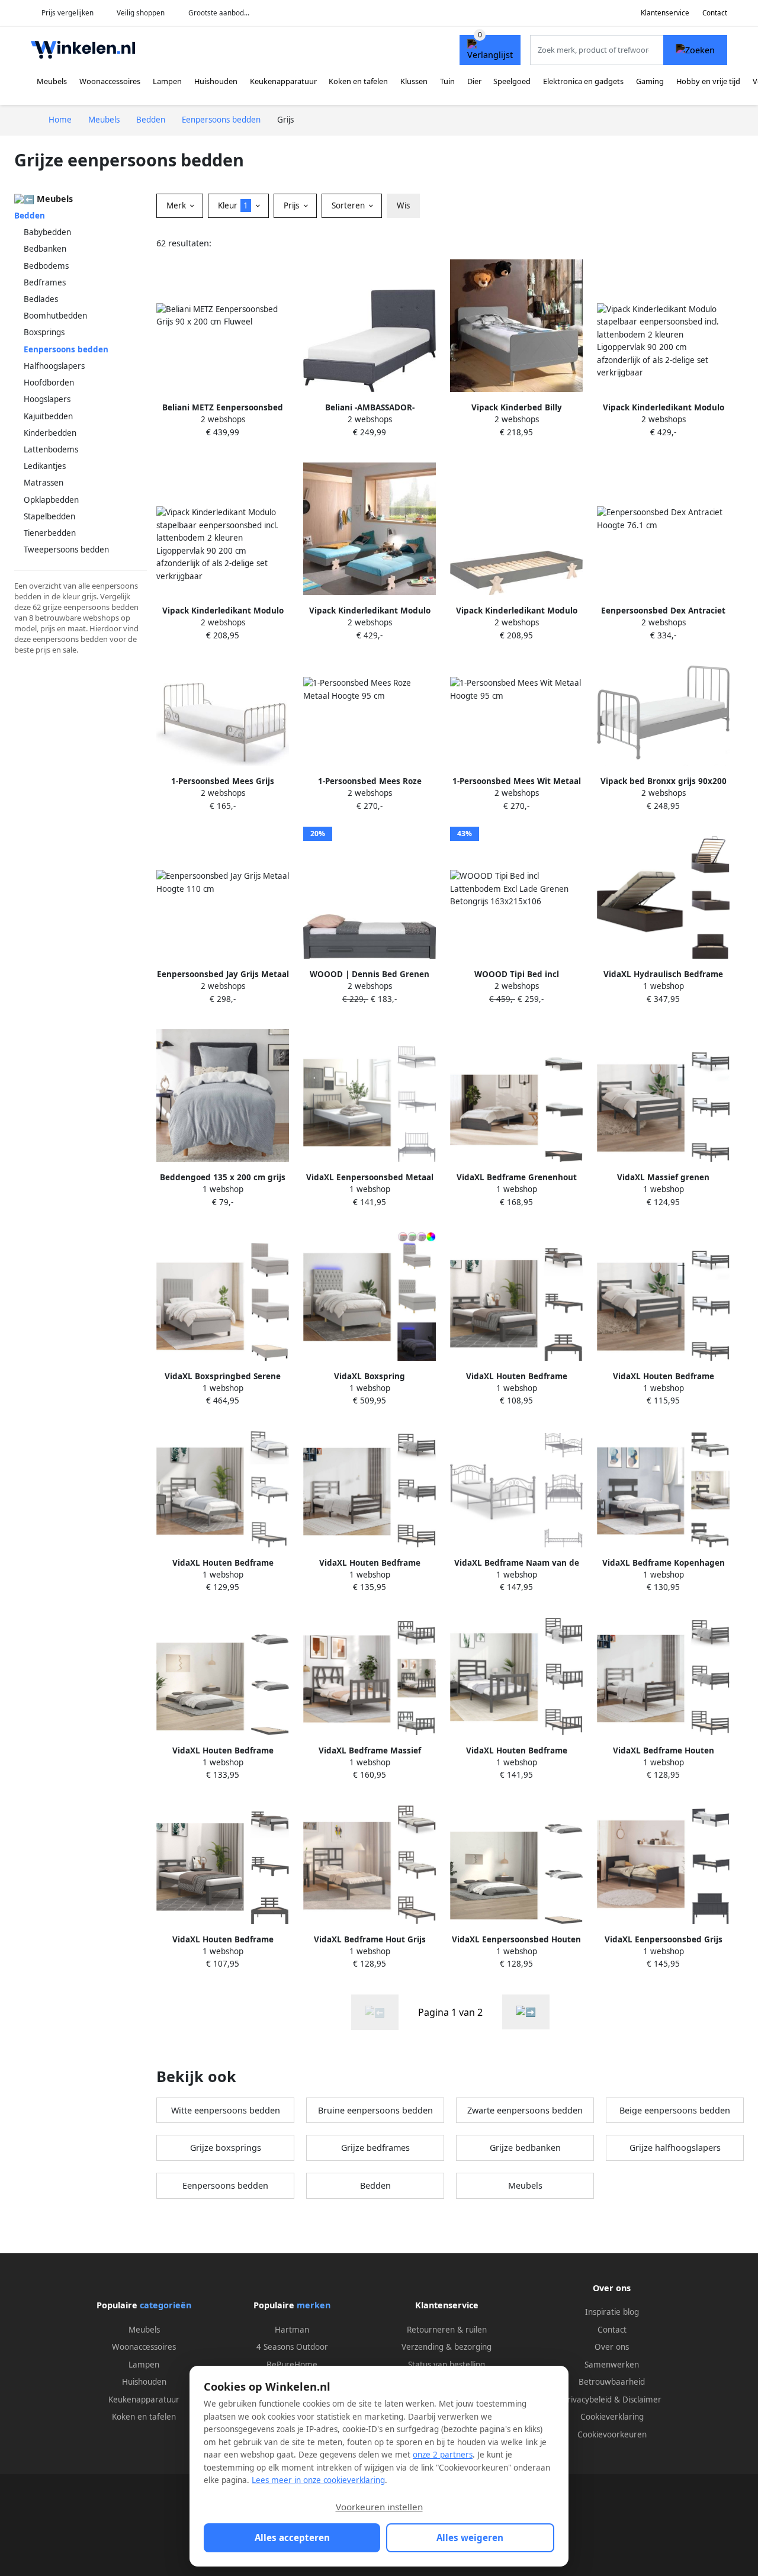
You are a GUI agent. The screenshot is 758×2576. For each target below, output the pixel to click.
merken (314, 2305)
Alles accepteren (292, 2538)
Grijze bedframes (375, 2148)
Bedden (30, 216)
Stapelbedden (49, 516)
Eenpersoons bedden (225, 2185)
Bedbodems (46, 266)
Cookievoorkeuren (612, 2434)
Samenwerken (612, 2365)
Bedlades (41, 299)
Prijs (293, 205)
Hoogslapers (47, 399)
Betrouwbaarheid (612, 2382)
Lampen (167, 81)
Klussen (414, 81)
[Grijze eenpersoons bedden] (526, 2012)
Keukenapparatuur (283, 81)
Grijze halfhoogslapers (675, 2148)
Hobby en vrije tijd (708, 81)
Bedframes (45, 282)
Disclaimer (642, 2400)
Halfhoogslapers (54, 366)
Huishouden (216, 81)
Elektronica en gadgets (583, 81)
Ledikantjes (45, 466)
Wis (403, 205)
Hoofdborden (49, 383)
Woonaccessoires (110, 81)
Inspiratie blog (612, 2312)
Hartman (292, 2330)
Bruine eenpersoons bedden (375, 2110)
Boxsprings (44, 332)
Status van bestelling (447, 2365)
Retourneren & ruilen (447, 2330)
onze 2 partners (443, 2455)
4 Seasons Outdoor (292, 2347)
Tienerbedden (50, 533)
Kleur (233, 205)
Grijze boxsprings (226, 2148)
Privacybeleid (587, 2400)
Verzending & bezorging (447, 2347)
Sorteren (349, 205)
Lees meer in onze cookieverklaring (318, 2480)
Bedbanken (45, 249)
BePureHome (292, 2365)
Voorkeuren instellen (379, 2507)
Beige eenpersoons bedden (675, 2110)
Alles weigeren (470, 2538)
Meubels (52, 81)
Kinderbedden (50, 433)
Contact (715, 13)
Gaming (650, 81)
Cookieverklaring (612, 2417)
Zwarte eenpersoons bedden (525, 2110)
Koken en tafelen (358, 81)
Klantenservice (665, 13)
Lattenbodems (51, 449)
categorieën (166, 2305)
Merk (177, 205)
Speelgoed (512, 81)
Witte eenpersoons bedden (226, 2110)
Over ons (612, 2347)
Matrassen (44, 483)
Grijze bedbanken (525, 2148)
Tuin (447, 81)
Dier (474, 81)
